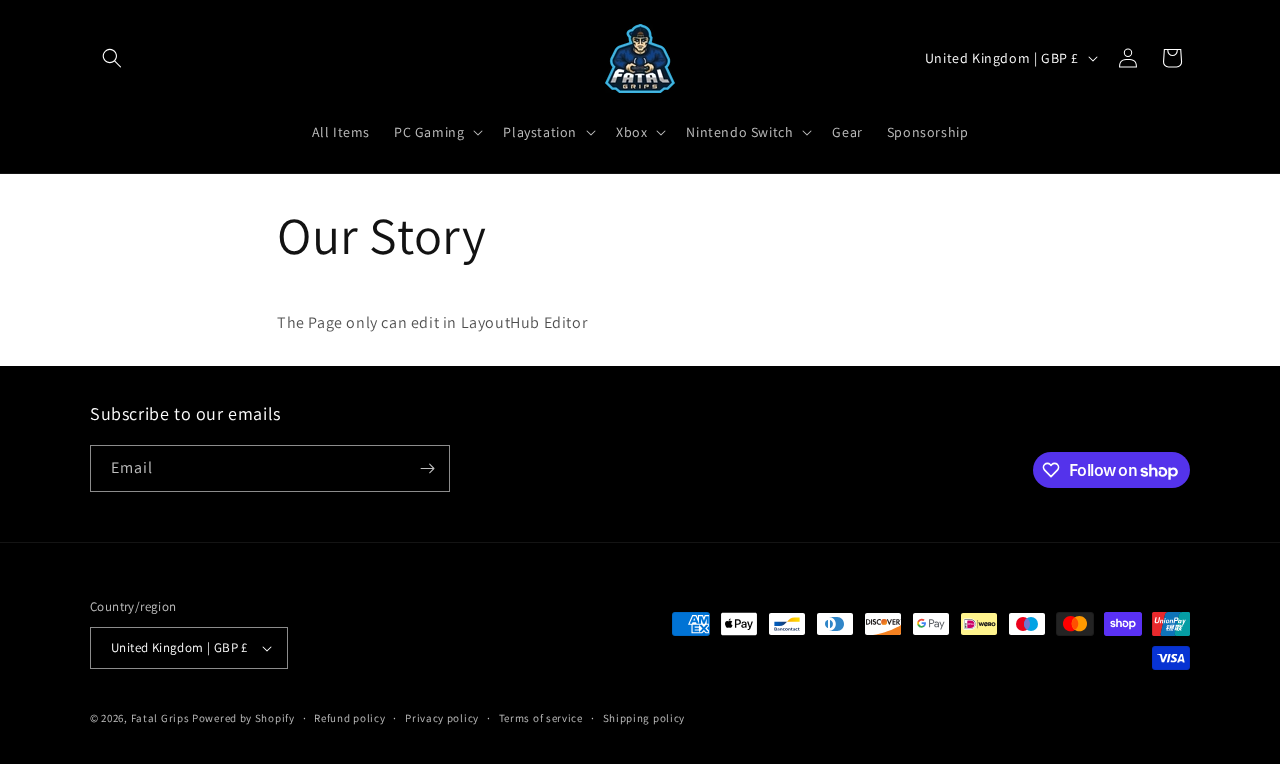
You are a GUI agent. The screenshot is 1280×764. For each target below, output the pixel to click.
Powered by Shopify (243, 718)
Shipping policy (644, 718)
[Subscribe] (427, 468)
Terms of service (541, 718)
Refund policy (349, 718)
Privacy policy (442, 718)
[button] (112, 58)
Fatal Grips (160, 718)
